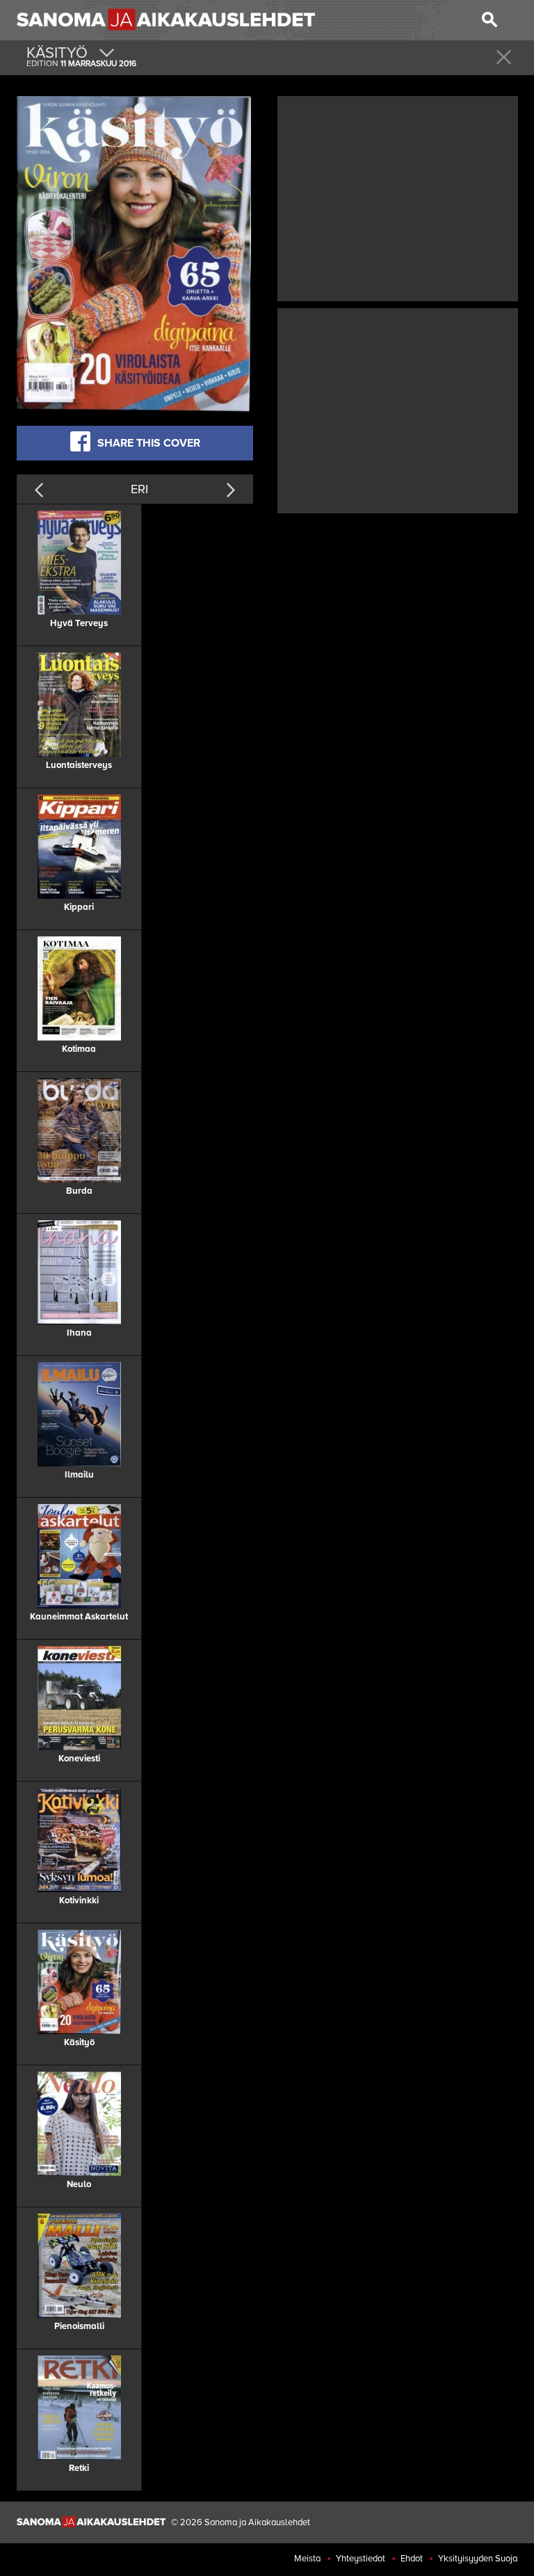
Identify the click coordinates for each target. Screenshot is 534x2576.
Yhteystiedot (361, 2559)
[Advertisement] (398, 197)
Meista (307, 2559)
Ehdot (412, 2559)
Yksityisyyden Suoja (478, 2559)
